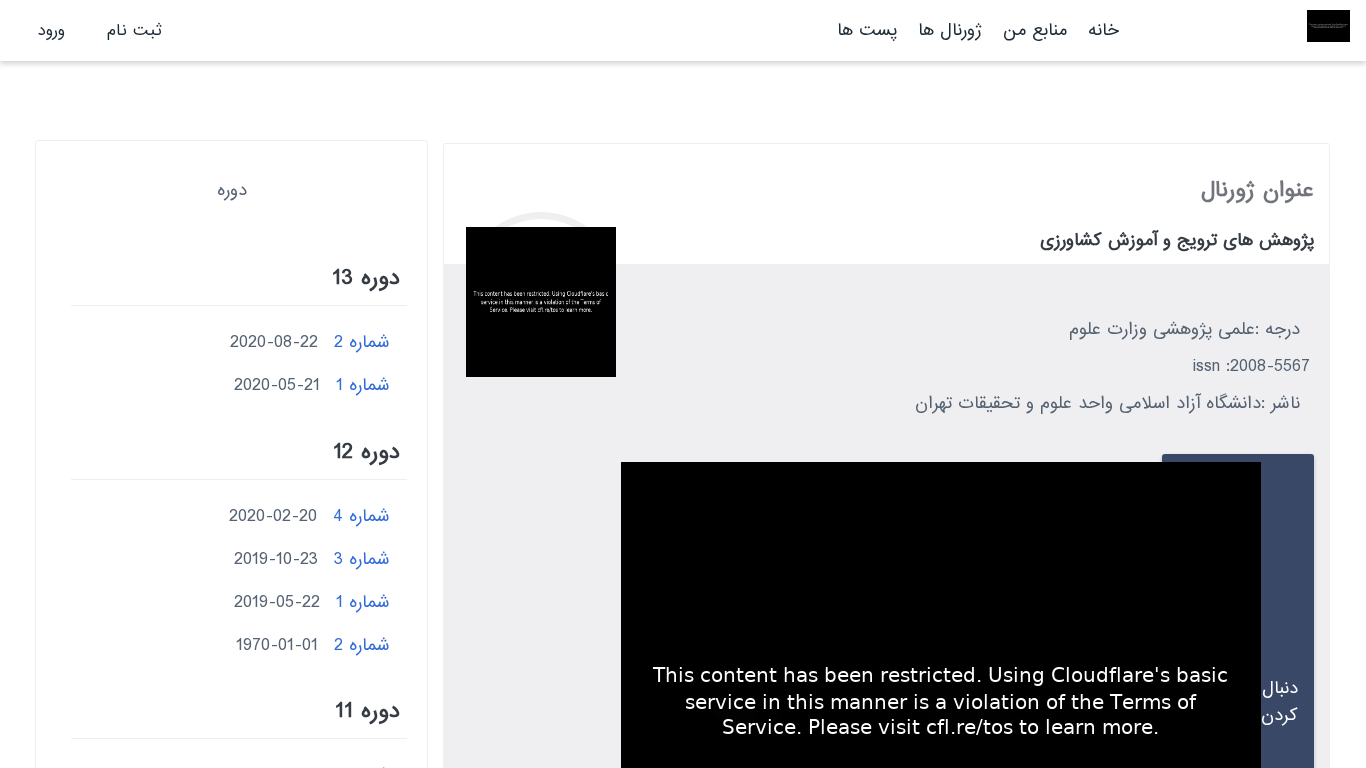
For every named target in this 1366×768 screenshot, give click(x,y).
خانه (1103, 30)
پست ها (867, 30)
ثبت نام (134, 30)
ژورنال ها (950, 30)
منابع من (1032, 30)
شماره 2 (362, 342)
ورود (51, 30)
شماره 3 (362, 559)
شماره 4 (361, 516)
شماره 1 (363, 385)
